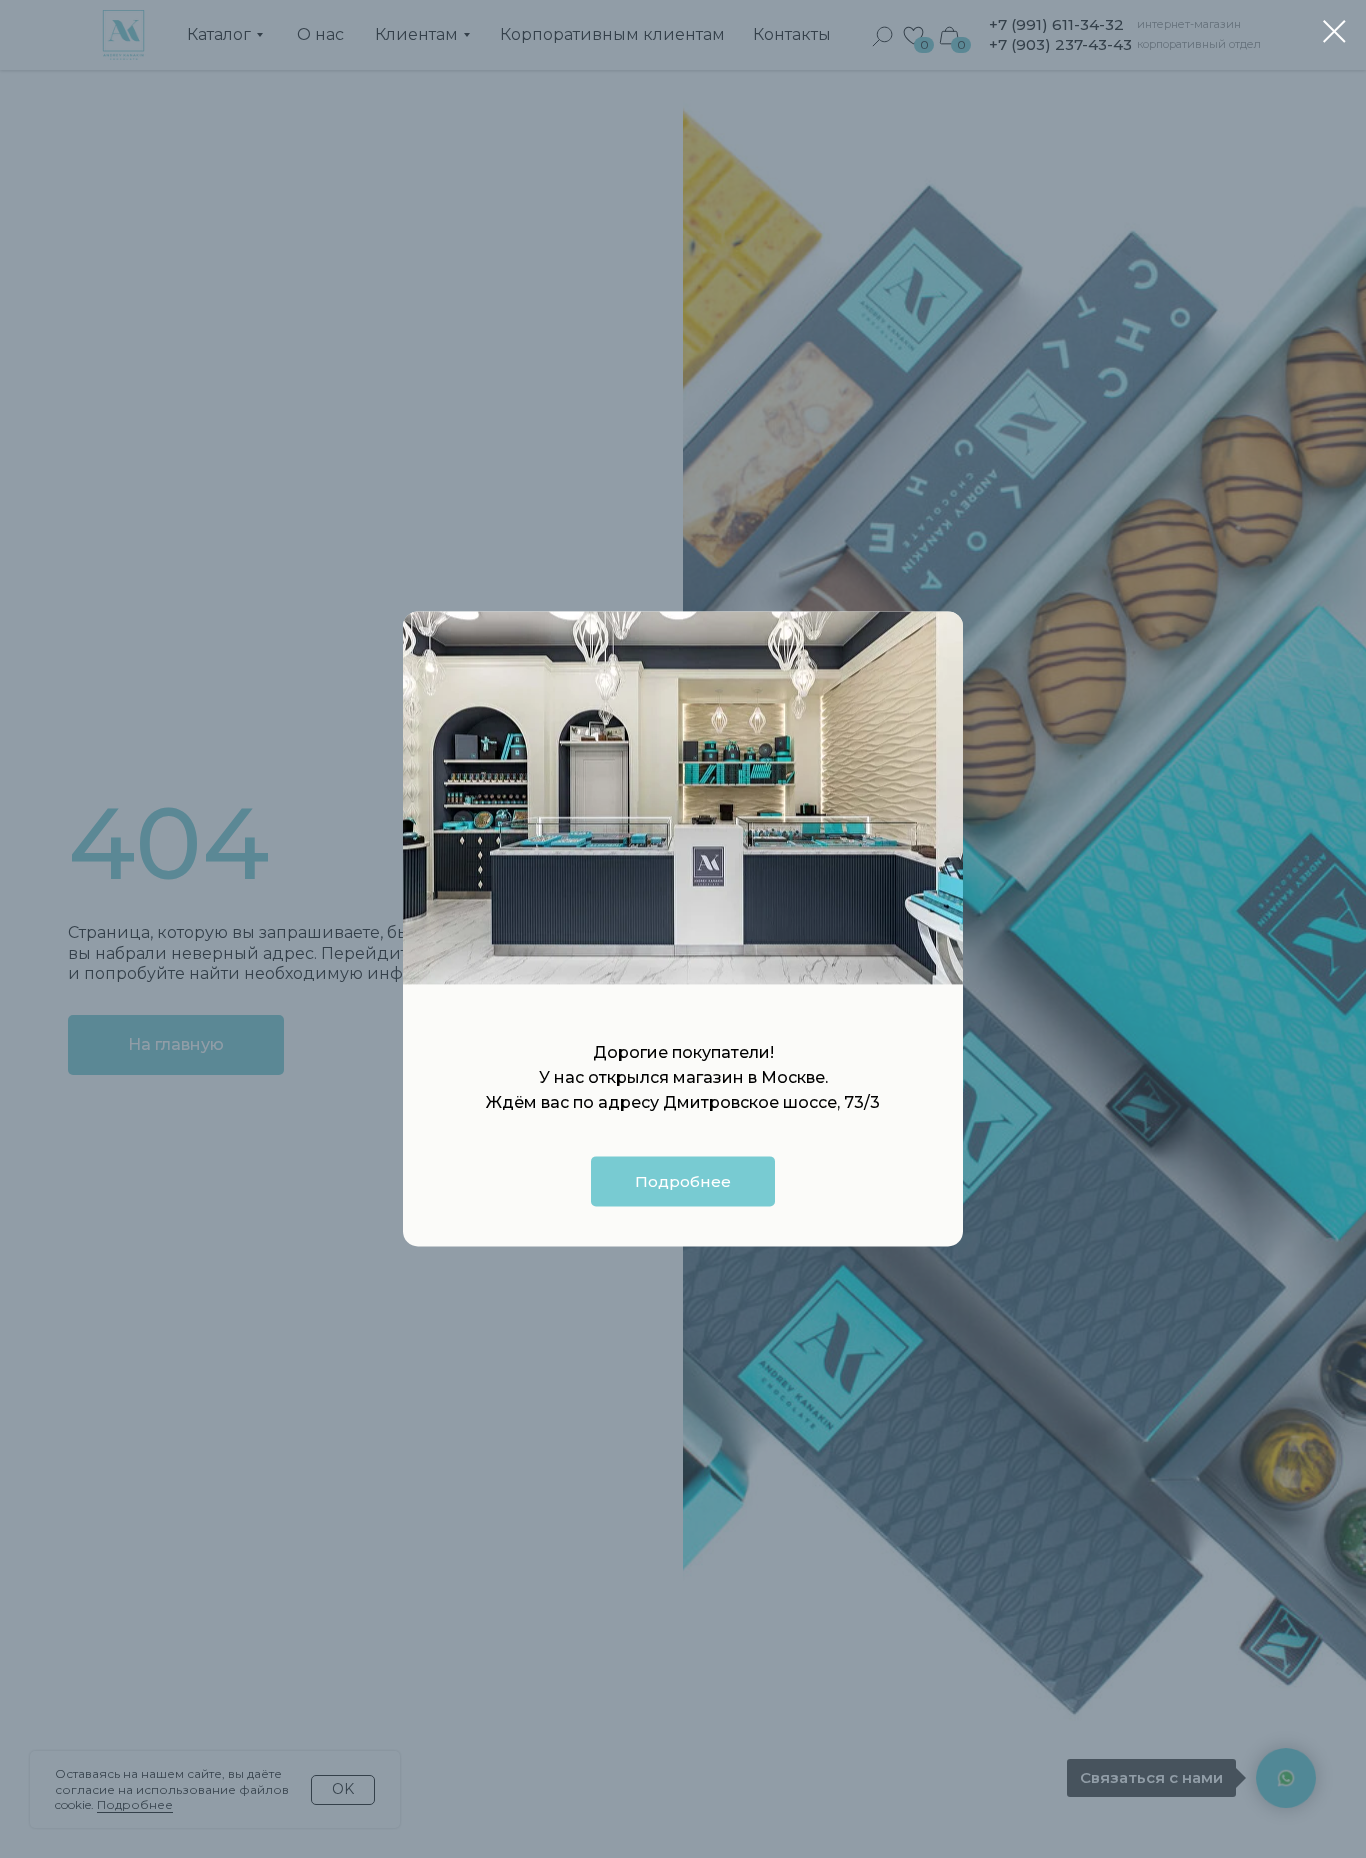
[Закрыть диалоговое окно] (1334, 31)
